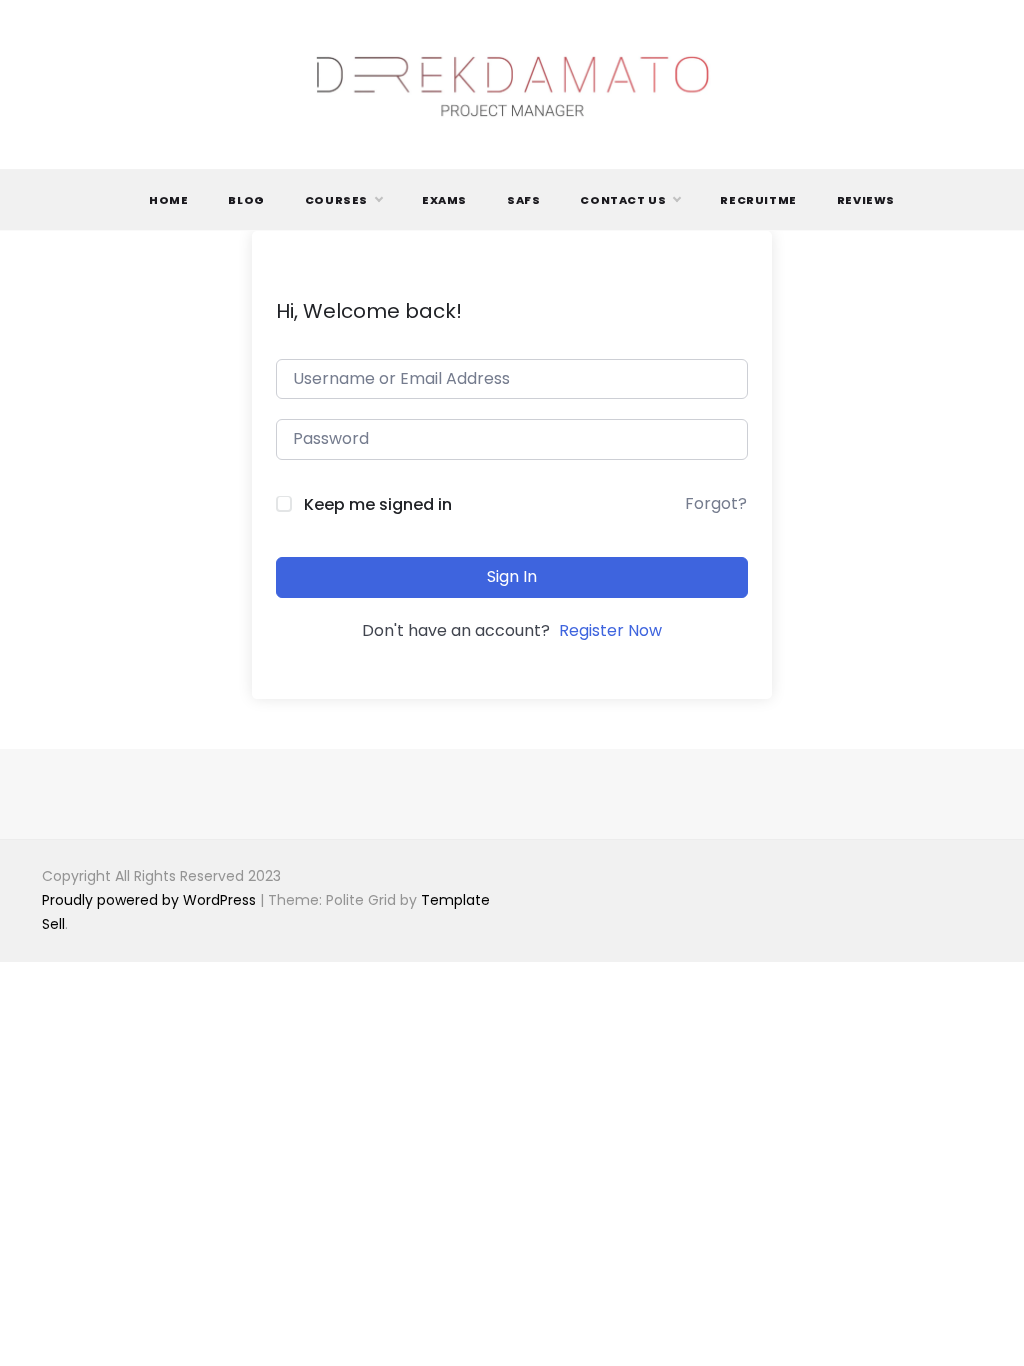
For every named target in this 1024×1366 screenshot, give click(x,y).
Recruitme (758, 200)
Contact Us (623, 200)
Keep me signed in (378, 504)
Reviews (866, 200)
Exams (444, 200)
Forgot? (716, 503)
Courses (336, 200)
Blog (246, 200)
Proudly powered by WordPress (151, 900)
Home (168, 200)
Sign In (512, 576)
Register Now (610, 630)
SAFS (523, 200)
